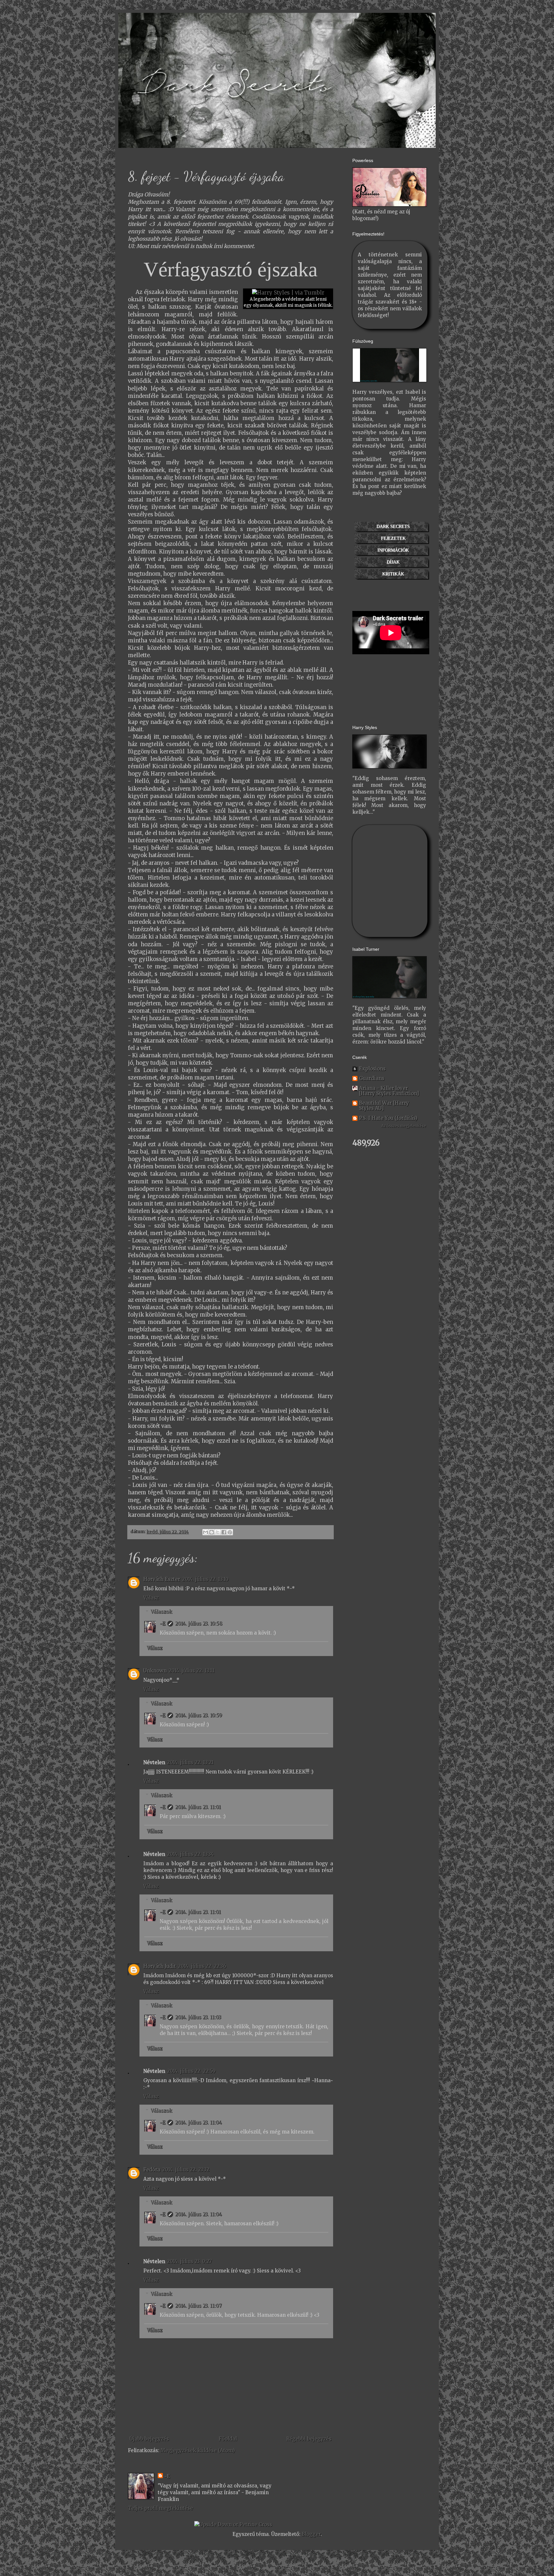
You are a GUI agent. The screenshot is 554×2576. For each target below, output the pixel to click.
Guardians (372, 1078)
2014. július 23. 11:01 (198, 1807)
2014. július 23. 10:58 (199, 1623)
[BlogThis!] (212, 1532)
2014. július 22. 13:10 (205, 1579)
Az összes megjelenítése (404, 1126)
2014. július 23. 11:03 (198, 2017)
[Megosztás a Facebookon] (224, 1532)
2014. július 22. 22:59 (191, 2071)
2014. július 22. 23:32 (186, 2170)
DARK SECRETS (393, 526)
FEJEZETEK (393, 538)
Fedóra (152, 2170)
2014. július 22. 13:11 (192, 1671)
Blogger (311, 2534)
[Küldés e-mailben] (206, 1532)
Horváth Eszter (162, 1579)
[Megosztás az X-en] (218, 1532)
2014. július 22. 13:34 (190, 1854)
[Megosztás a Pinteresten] (230, 1532)
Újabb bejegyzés (149, 2439)
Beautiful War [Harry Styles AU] (384, 1106)
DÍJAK (393, 562)
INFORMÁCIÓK (393, 550)
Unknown (155, 1671)
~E (163, 1623)
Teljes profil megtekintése (160, 2508)
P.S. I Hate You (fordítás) (388, 1118)
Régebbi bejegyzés (309, 2439)
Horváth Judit (160, 1966)
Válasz (151, 1598)
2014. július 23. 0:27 (189, 2261)
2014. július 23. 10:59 (199, 1715)
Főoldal (228, 2439)
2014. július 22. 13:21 (190, 1762)
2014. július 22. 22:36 (202, 1966)
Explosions (372, 1069)
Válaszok (161, 1612)
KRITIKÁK (393, 574)
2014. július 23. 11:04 (198, 2122)
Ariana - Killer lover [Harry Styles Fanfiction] (389, 1091)
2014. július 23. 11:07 (198, 2306)
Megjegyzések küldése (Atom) (198, 2450)
